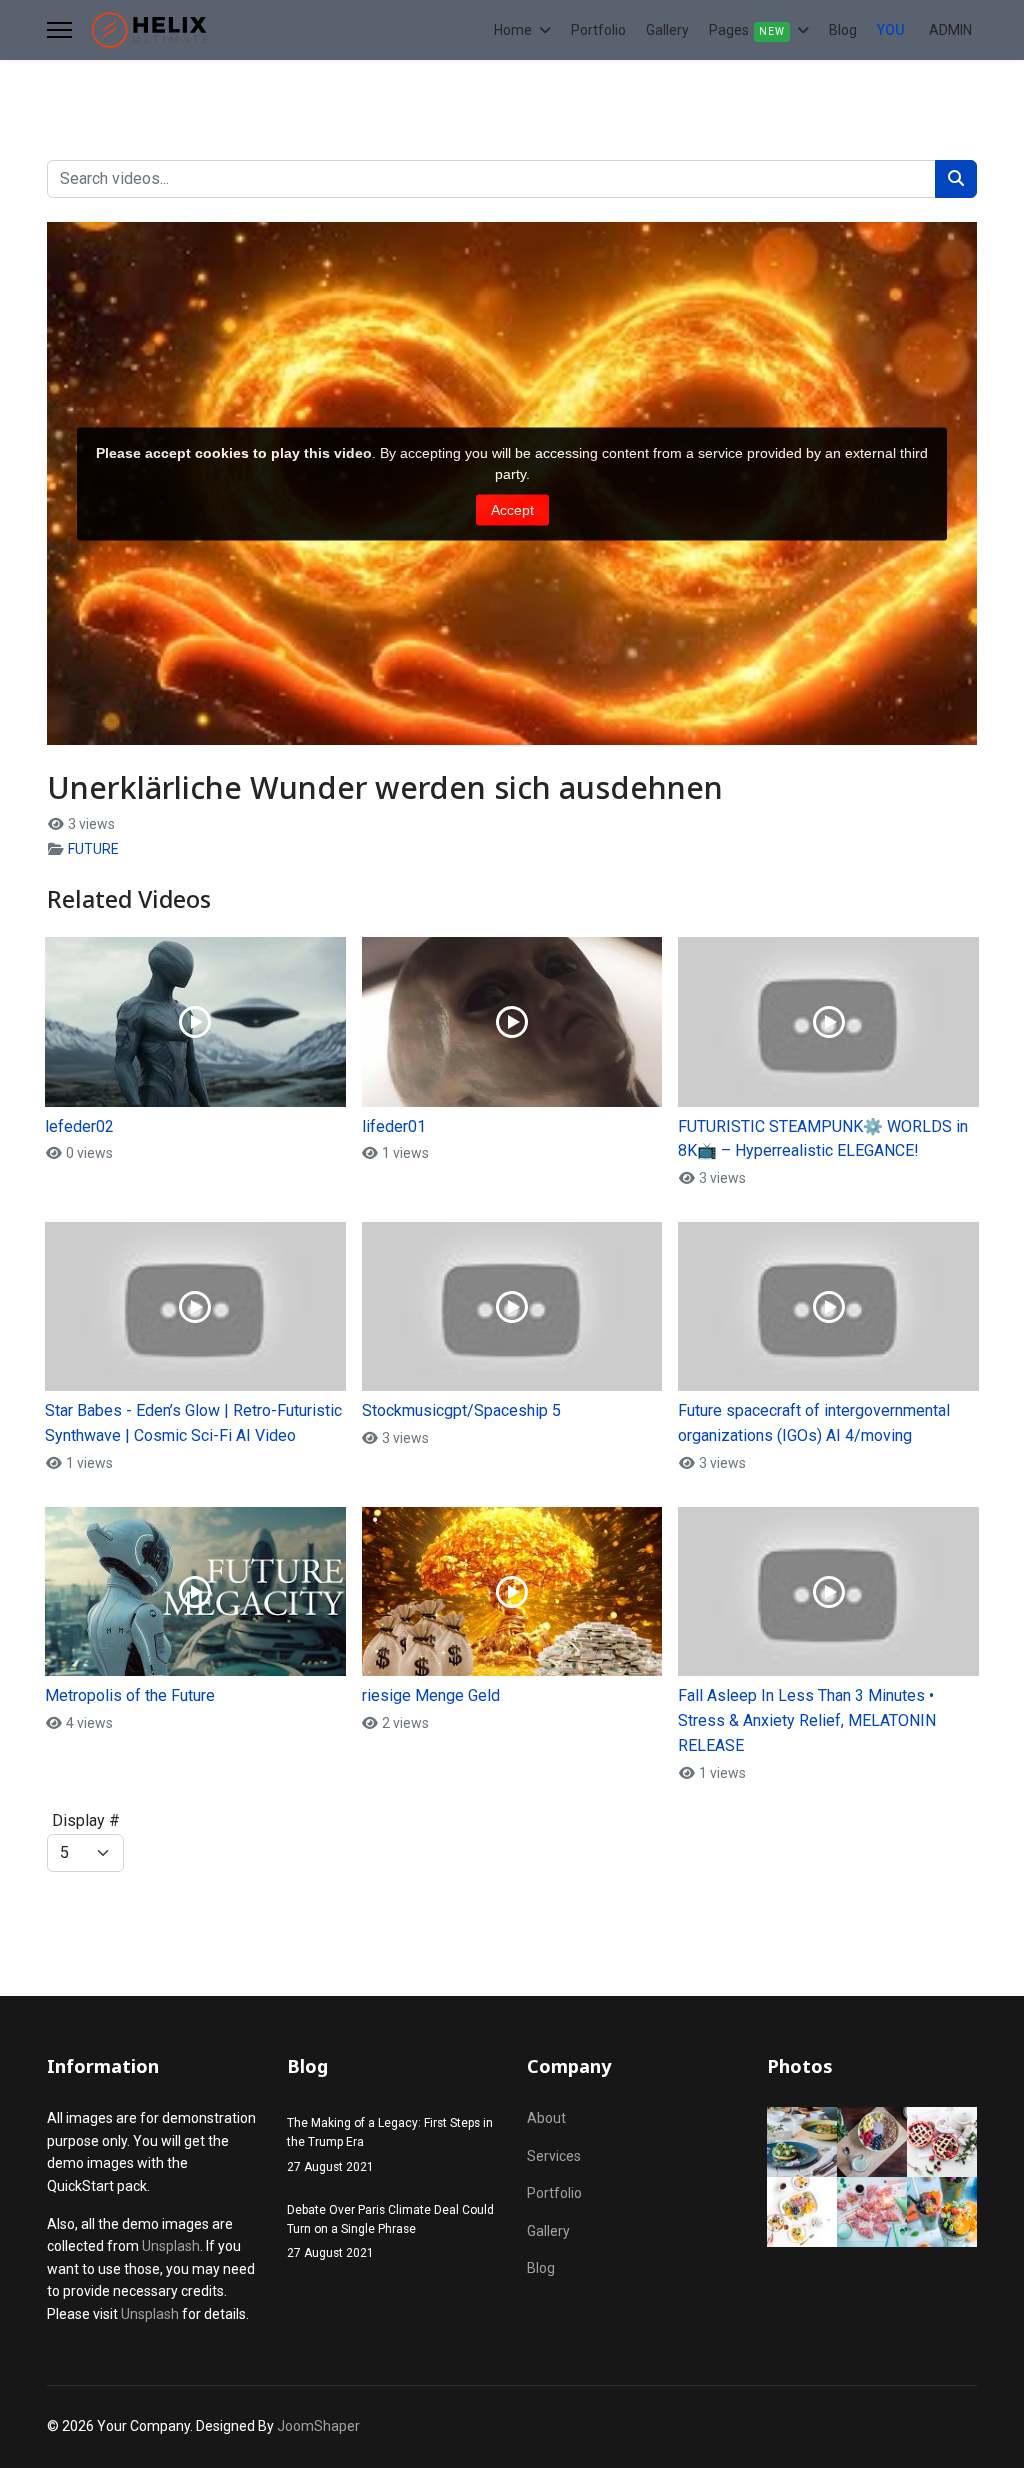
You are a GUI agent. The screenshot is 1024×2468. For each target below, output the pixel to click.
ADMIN (950, 30)
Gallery (667, 30)
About (546, 2118)
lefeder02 (79, 1126)
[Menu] (59, 30)
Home (513, 30)
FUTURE (93, 849)
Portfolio (598, 30)
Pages (747, 30)
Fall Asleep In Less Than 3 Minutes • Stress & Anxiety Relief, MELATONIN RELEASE (807, 1720)
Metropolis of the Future (130, 1695)
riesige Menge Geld (431, 1695)
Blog (843, 30)
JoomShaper (318, 2426)
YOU (890, 30)
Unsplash (171, 2246)
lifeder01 (394, 1126)
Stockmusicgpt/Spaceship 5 (461, 1410)
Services (554, 2156)
